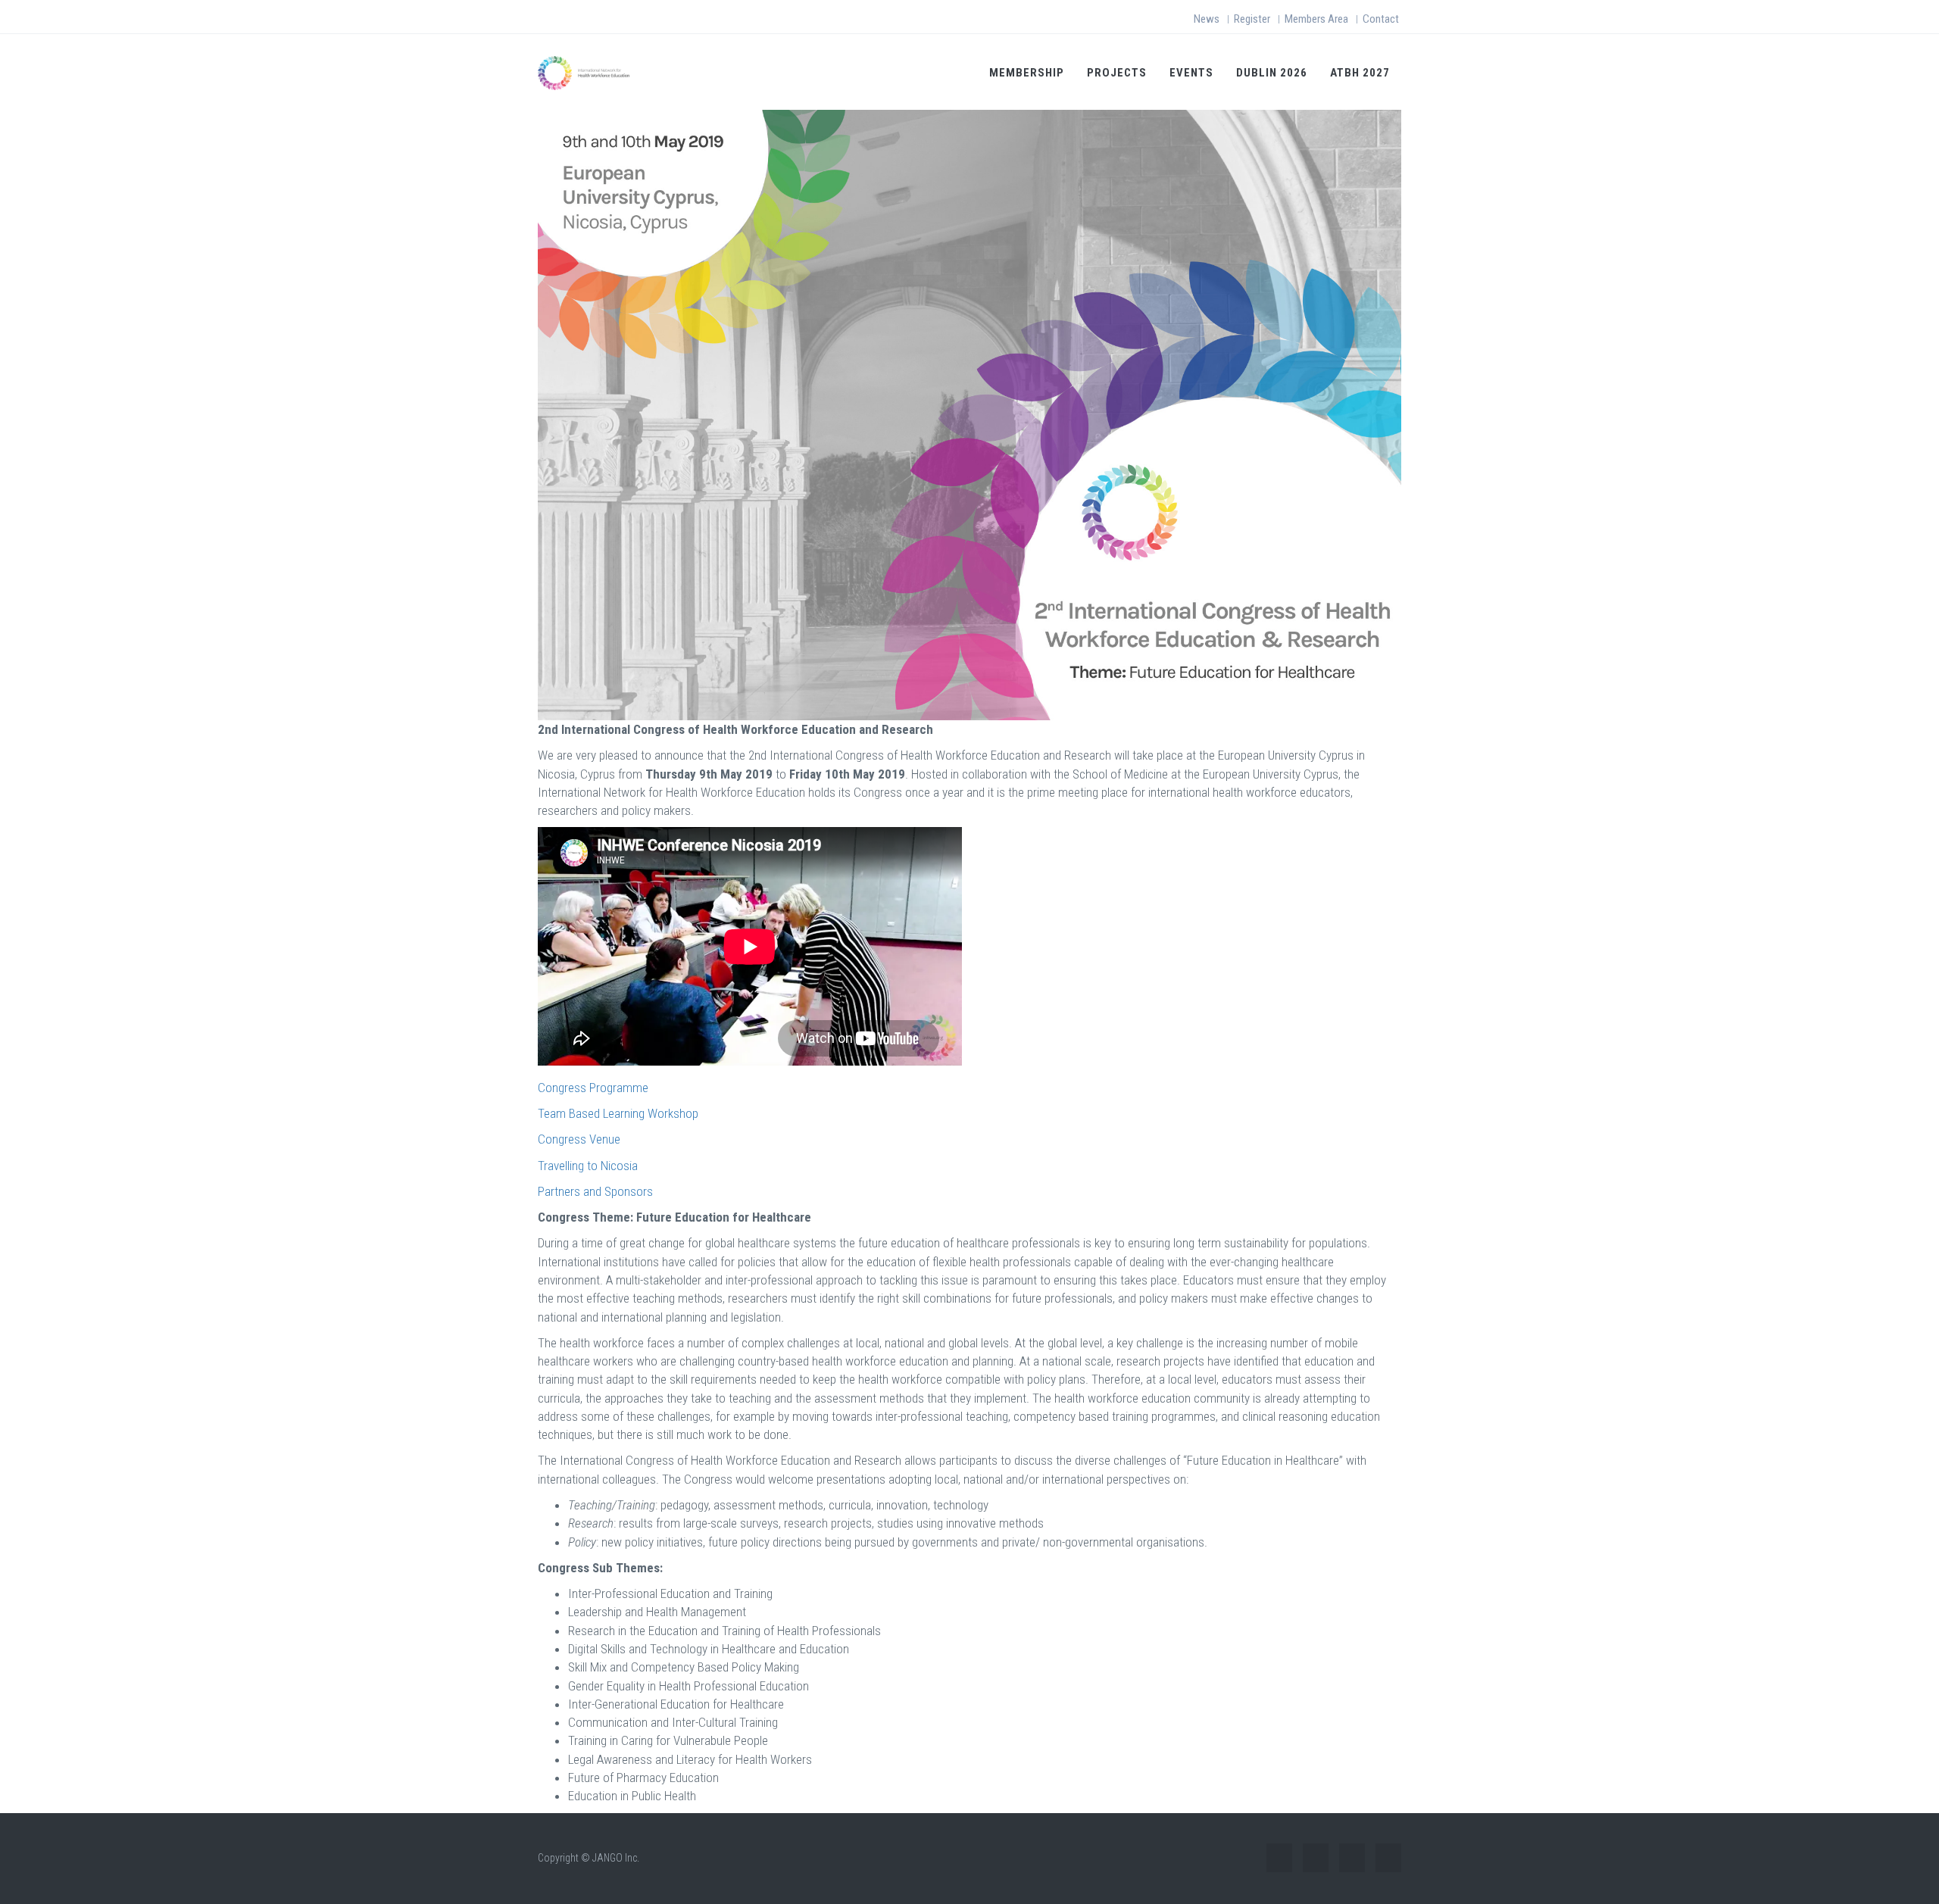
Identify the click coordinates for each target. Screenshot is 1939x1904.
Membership (1027, 73)
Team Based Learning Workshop (618, 1113)
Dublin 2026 (1272, 73)
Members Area (1316, 19)
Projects (1117, 73)
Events (1191, 73)
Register (1252, 19)
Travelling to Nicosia (588, 1166)
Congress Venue (579, 1139)
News (1207, 19)
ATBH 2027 (1360, 73)
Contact (1381, 19)
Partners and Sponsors (595, 1191)
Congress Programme (593, 1088)
